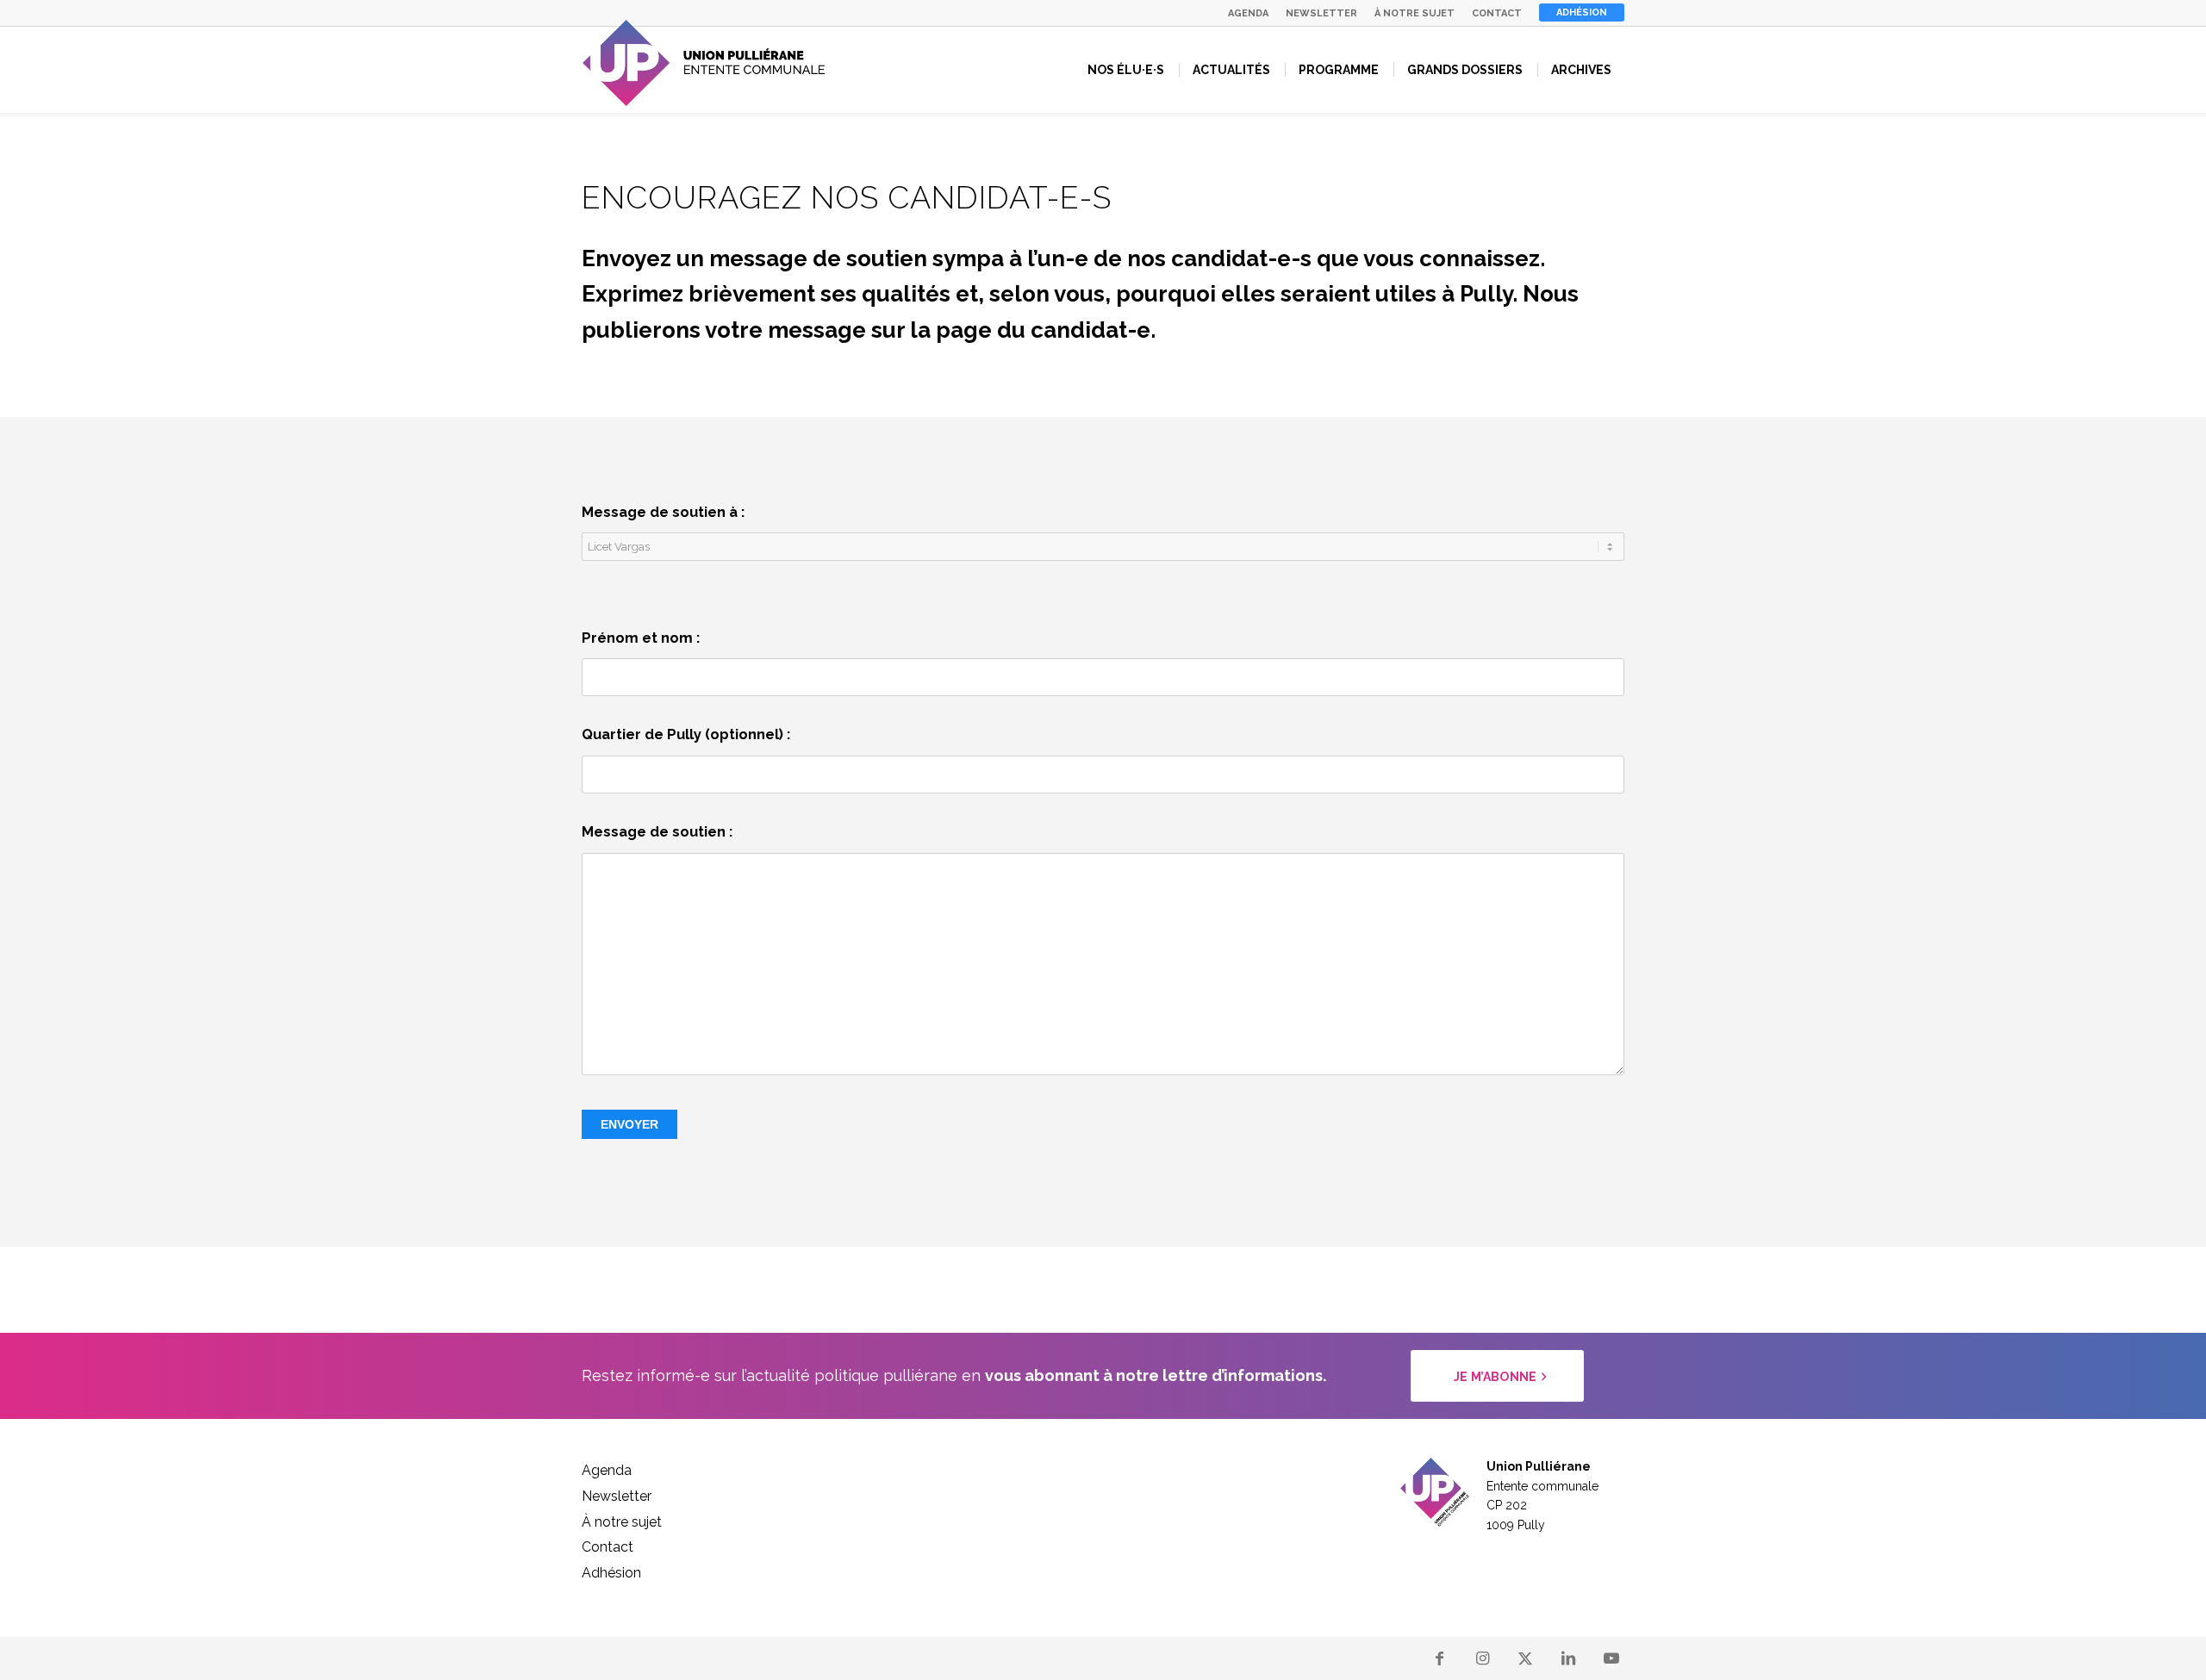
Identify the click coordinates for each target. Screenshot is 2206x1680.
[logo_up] (704, 63)
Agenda (1248, 13)
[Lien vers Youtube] (1611, 1658)
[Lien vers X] (1525, 1658)
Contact (1497, 13)
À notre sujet (1415, 13)
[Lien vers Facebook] (1439, 1658)
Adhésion (1582, 12)
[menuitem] (1248, 13)
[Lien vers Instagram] (1482, 1658)
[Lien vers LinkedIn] (1568, 1658)
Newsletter (1321, 13)
